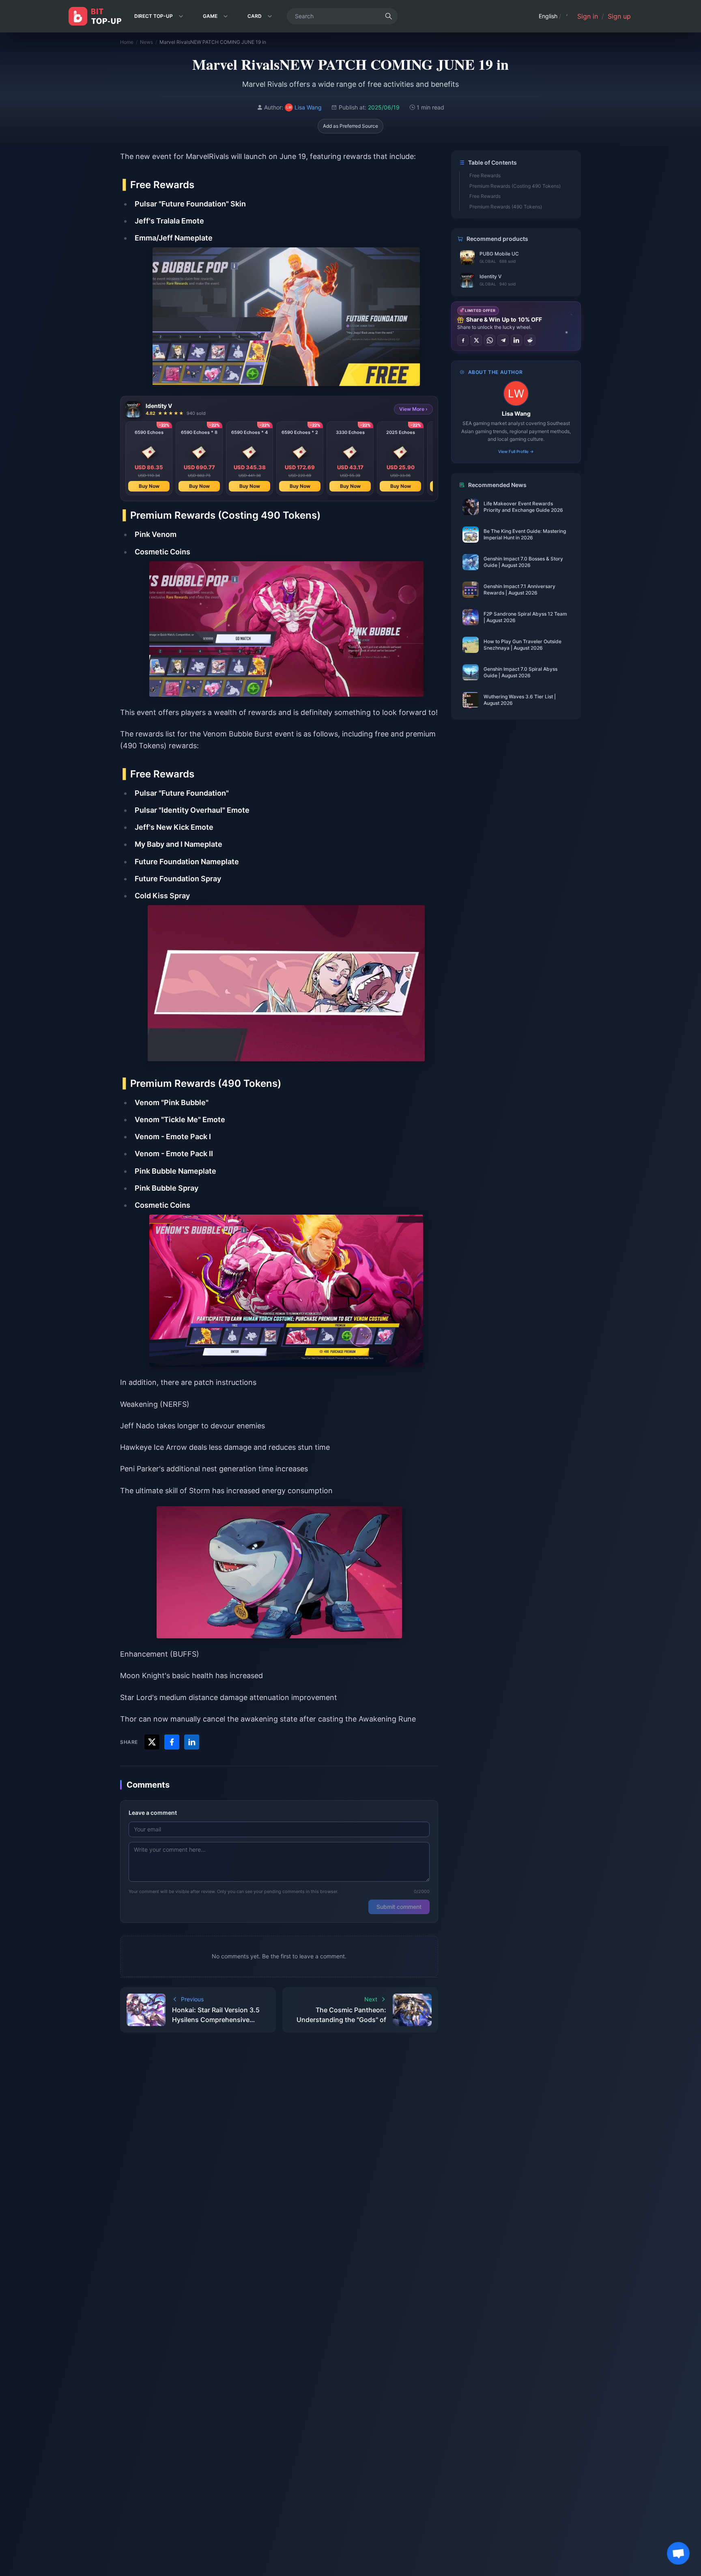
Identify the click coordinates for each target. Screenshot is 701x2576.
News (146, 42)
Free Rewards (485, 175)
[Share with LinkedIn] (192, 1742)
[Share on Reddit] (530, 340)
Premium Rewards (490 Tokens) (506, 207)
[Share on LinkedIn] (516, 340)
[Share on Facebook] (463, 340)
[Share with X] (152, 1742)
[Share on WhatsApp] (490, 340)
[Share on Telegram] (503, 340)
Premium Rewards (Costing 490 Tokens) (515, 186)
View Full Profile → (516, 451)
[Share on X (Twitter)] (476, 340)
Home (127, 42)
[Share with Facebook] (172, 1742)
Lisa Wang (516, 413)
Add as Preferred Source (350, 126)
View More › (413, 409)
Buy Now (149, 486)
